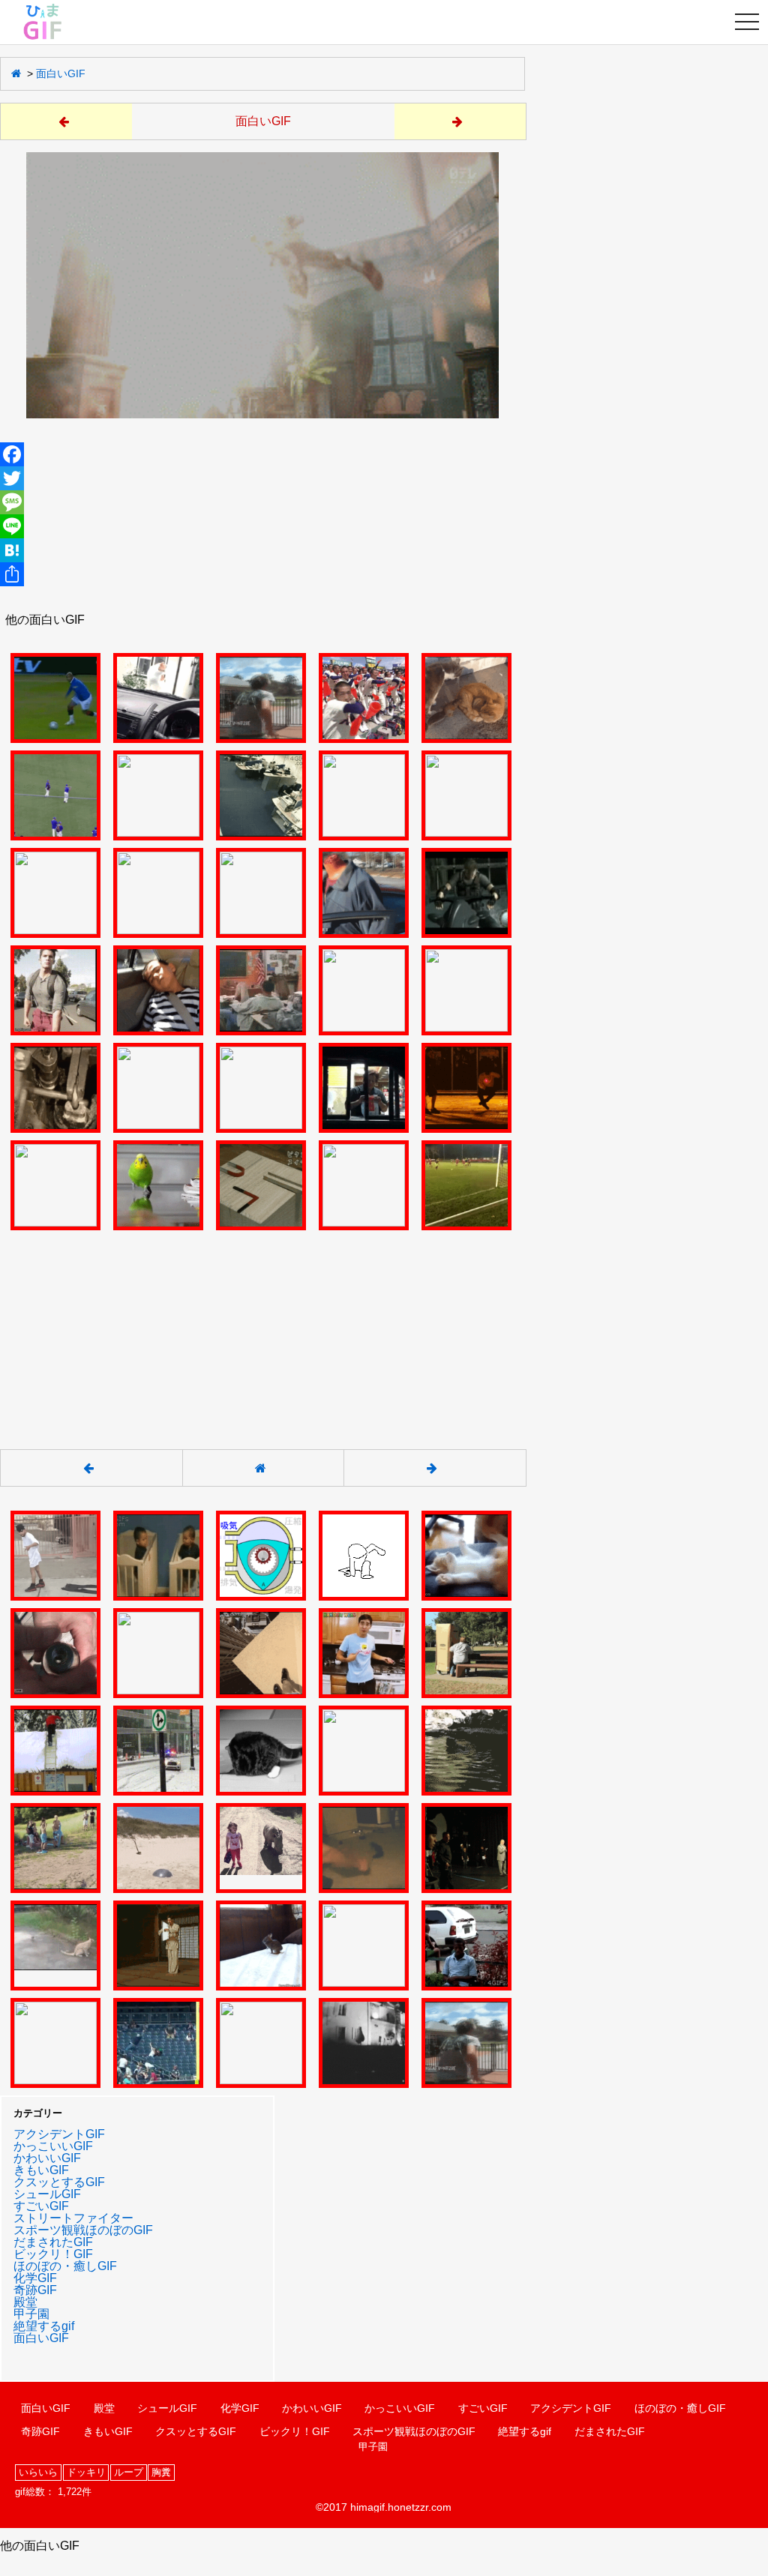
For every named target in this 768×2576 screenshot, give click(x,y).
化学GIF (35, 2278)
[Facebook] (262, 454)
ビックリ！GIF (53, 2254)
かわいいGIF (47, 2158)
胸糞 (161, 2472)
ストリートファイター (73, 2218)
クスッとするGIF (59, 2182)
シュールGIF (47, 2194)
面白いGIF (61, 73)
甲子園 (31, 2314)
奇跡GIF (35, 2290)
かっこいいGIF (53, 2146)
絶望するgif (44, 2326)
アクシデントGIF (59, 2134)
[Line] (262, 526)
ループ (129, 2472)
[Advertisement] (262, 1331)
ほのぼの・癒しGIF (65, 2266)
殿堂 (25, 2302)
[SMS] (262, 502)
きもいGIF (41, 2170)
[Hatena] (262, 550)
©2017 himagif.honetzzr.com (384, 2507)
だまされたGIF (53, 2242)
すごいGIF (41, 2206)
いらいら (38, 2472)
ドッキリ (86, 2472)
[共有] (262, 574)
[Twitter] (262, 478)
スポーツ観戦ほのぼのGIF (83, 2230)
